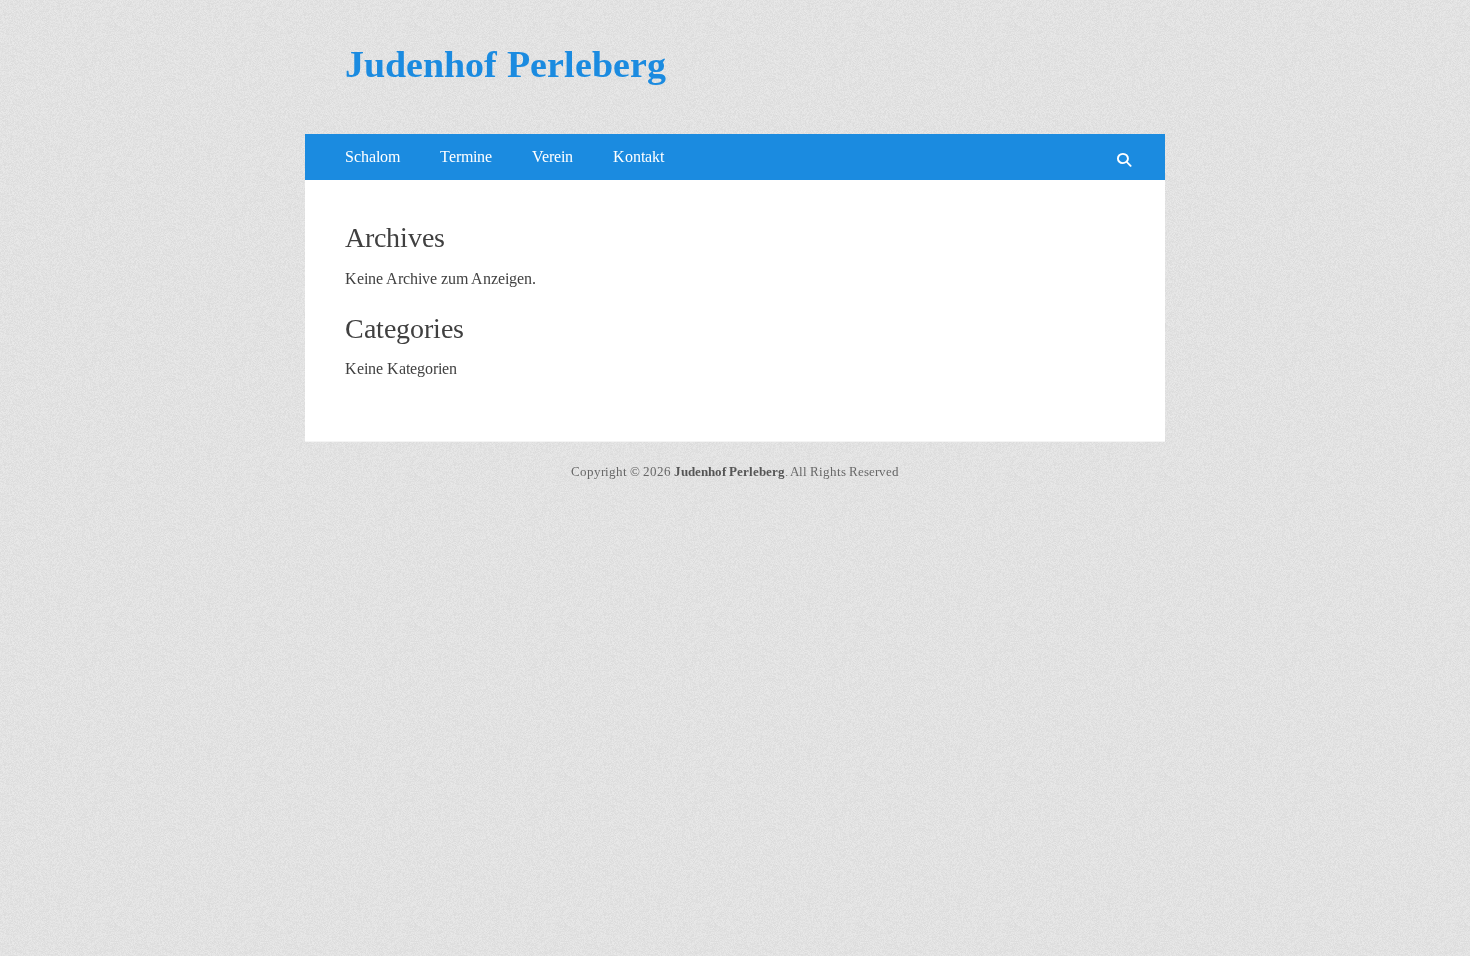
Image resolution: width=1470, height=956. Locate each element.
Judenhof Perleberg (505, 64)
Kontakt (638, 156)
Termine (466, 156)
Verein (552, 156)
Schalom (372, 156)
